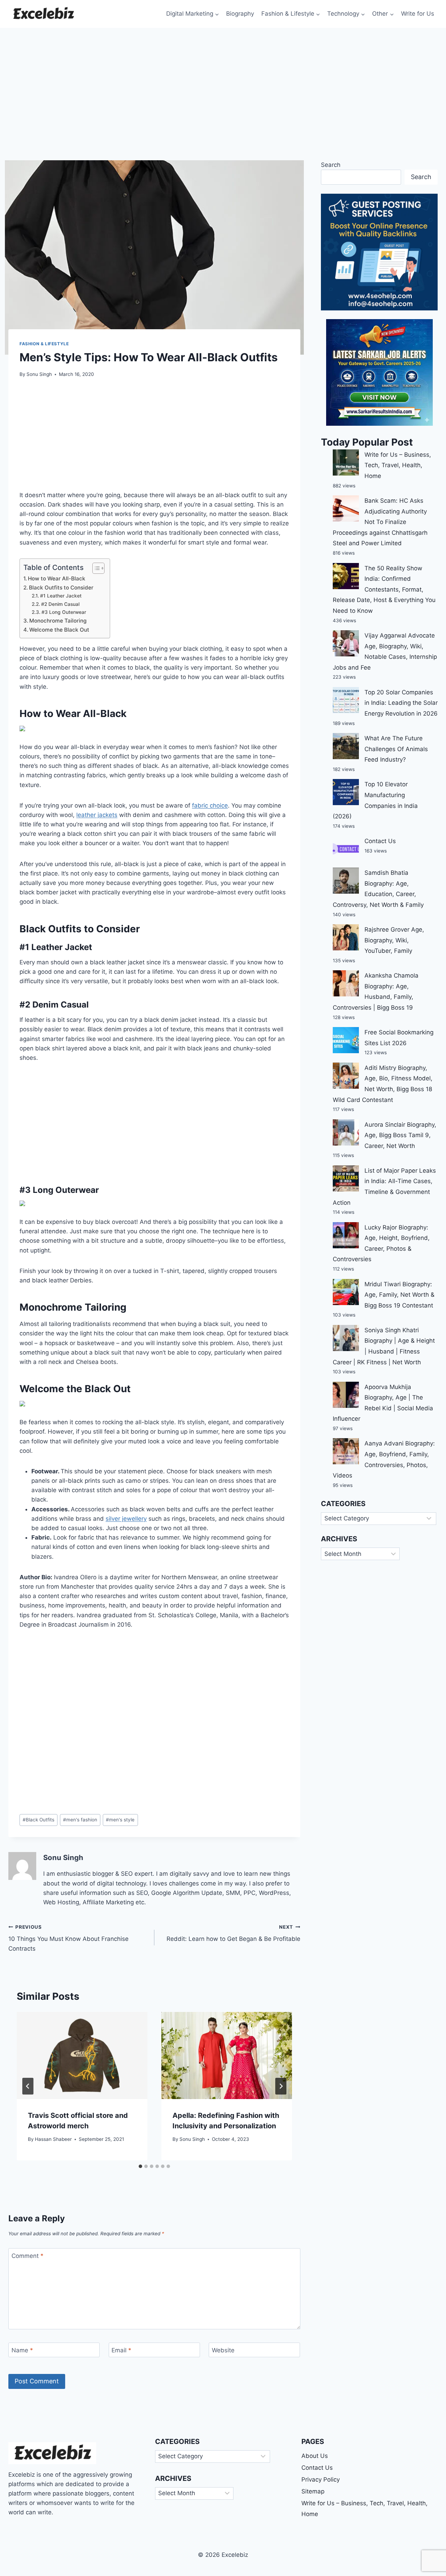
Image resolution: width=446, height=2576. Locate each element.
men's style (120, 1820)
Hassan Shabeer (53, 2139)
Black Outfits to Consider (62, 588)
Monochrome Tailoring (58, 621)
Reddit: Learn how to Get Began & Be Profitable (233, 1933)
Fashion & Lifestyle (44, 344)
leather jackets (97, 815)
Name (22, 2350)
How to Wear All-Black (57, 579)
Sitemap (313, 2491)
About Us (315, 2456)
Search (331, 165)
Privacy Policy (321, 2479)
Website (223, 2350)
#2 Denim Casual (61, 604)
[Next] (281, 2086)
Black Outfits (39, 1820)
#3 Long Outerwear (64, 612)
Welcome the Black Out (60, 630)
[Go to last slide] (28, 2086)
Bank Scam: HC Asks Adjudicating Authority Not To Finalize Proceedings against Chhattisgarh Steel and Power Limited (380, 522)
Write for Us (418, 14)
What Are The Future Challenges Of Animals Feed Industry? (396, 749)
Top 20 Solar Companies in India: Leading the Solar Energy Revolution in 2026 (401, 703)
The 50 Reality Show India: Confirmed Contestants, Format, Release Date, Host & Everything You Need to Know (384, 589)
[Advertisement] (223, 80)
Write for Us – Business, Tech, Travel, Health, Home (398, 465)
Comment (28, 2256)
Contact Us (380, 841)
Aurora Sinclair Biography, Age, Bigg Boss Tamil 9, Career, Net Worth (400, 1135)
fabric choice (210, 805)
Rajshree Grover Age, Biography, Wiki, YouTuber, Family (394, 940)
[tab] (140, 2166)
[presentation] (82, 2056)
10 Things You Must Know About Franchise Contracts (68, 1938)
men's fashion (80, 1820)
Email (121, 2350)
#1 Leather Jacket (61, 596)
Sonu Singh (39, 374)
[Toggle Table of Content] (95, 568)
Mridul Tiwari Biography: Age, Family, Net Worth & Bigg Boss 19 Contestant (399, 1295)
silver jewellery (126, 1519)
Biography (240, 14)
